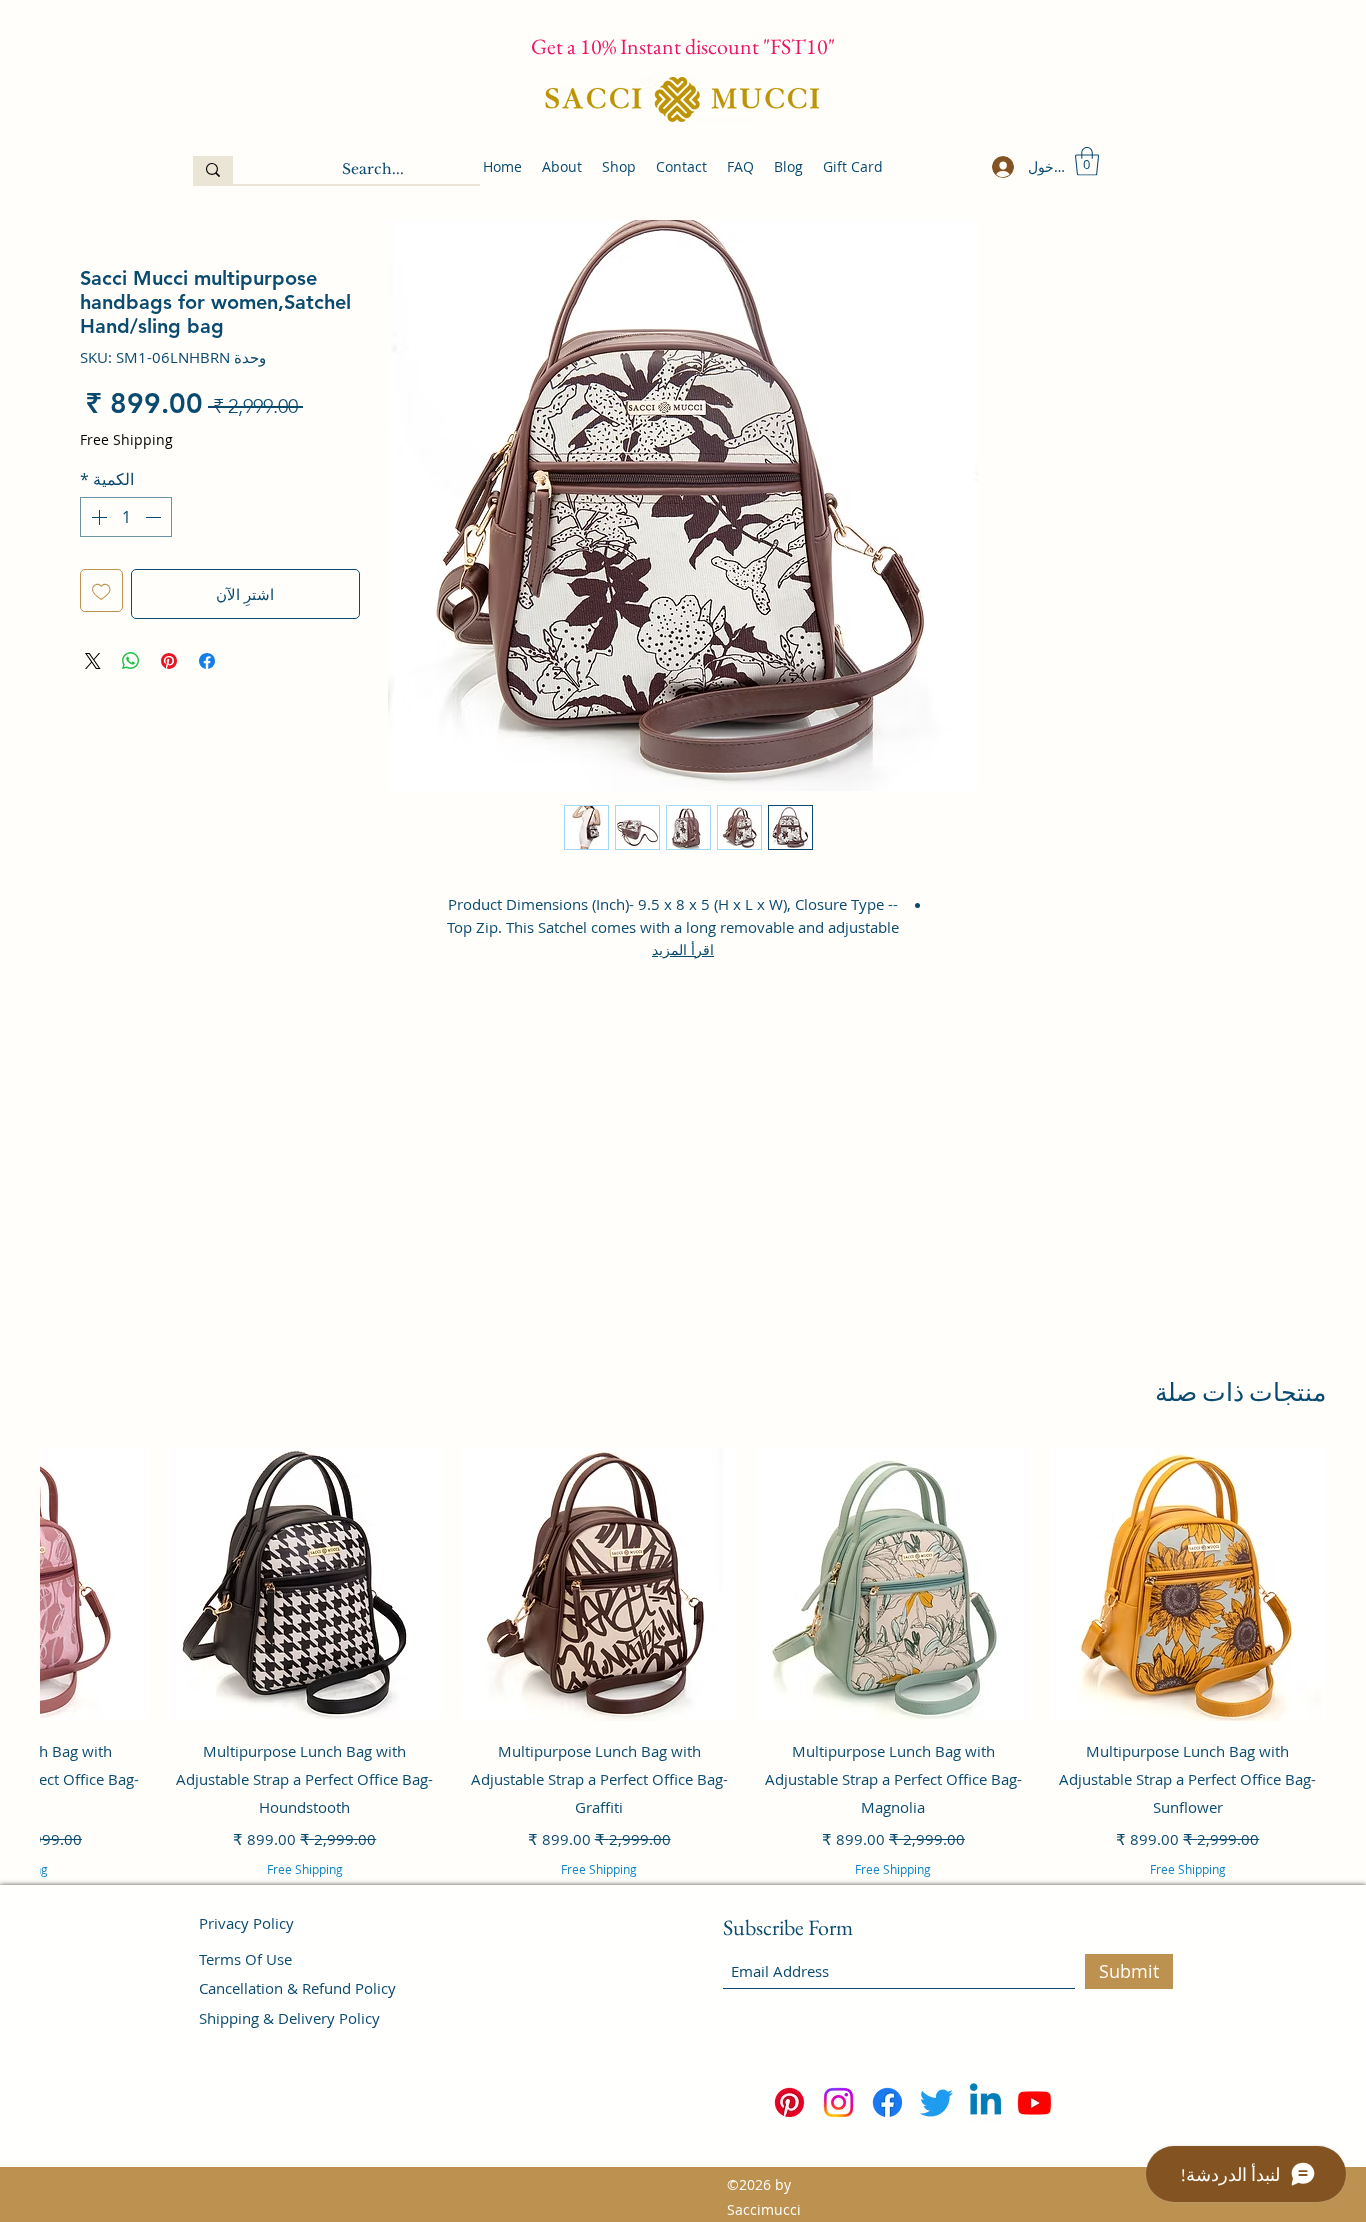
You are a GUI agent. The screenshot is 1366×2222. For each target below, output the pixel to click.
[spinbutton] (126, 517)
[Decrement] (155, 517)
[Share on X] (93, 661)
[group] (683, 1689)
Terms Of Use (245, 1959)
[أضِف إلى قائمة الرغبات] (101, 590)
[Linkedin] (985, 2102)
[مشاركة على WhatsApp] (131, 661)
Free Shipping (126, 439)
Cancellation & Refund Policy (297, 1988)
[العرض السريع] (1188, 1584)
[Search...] (213, 170)
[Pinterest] (789, 2102)
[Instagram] (838, 2102)
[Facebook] (887, 2102)
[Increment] (97, 517)
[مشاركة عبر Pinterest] (169, 661)
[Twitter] (936, 2102)
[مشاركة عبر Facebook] (207, 661)
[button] (1087, 161)
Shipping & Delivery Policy (289, 2018)
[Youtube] (1034, 2102)
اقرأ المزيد (683, 949)
